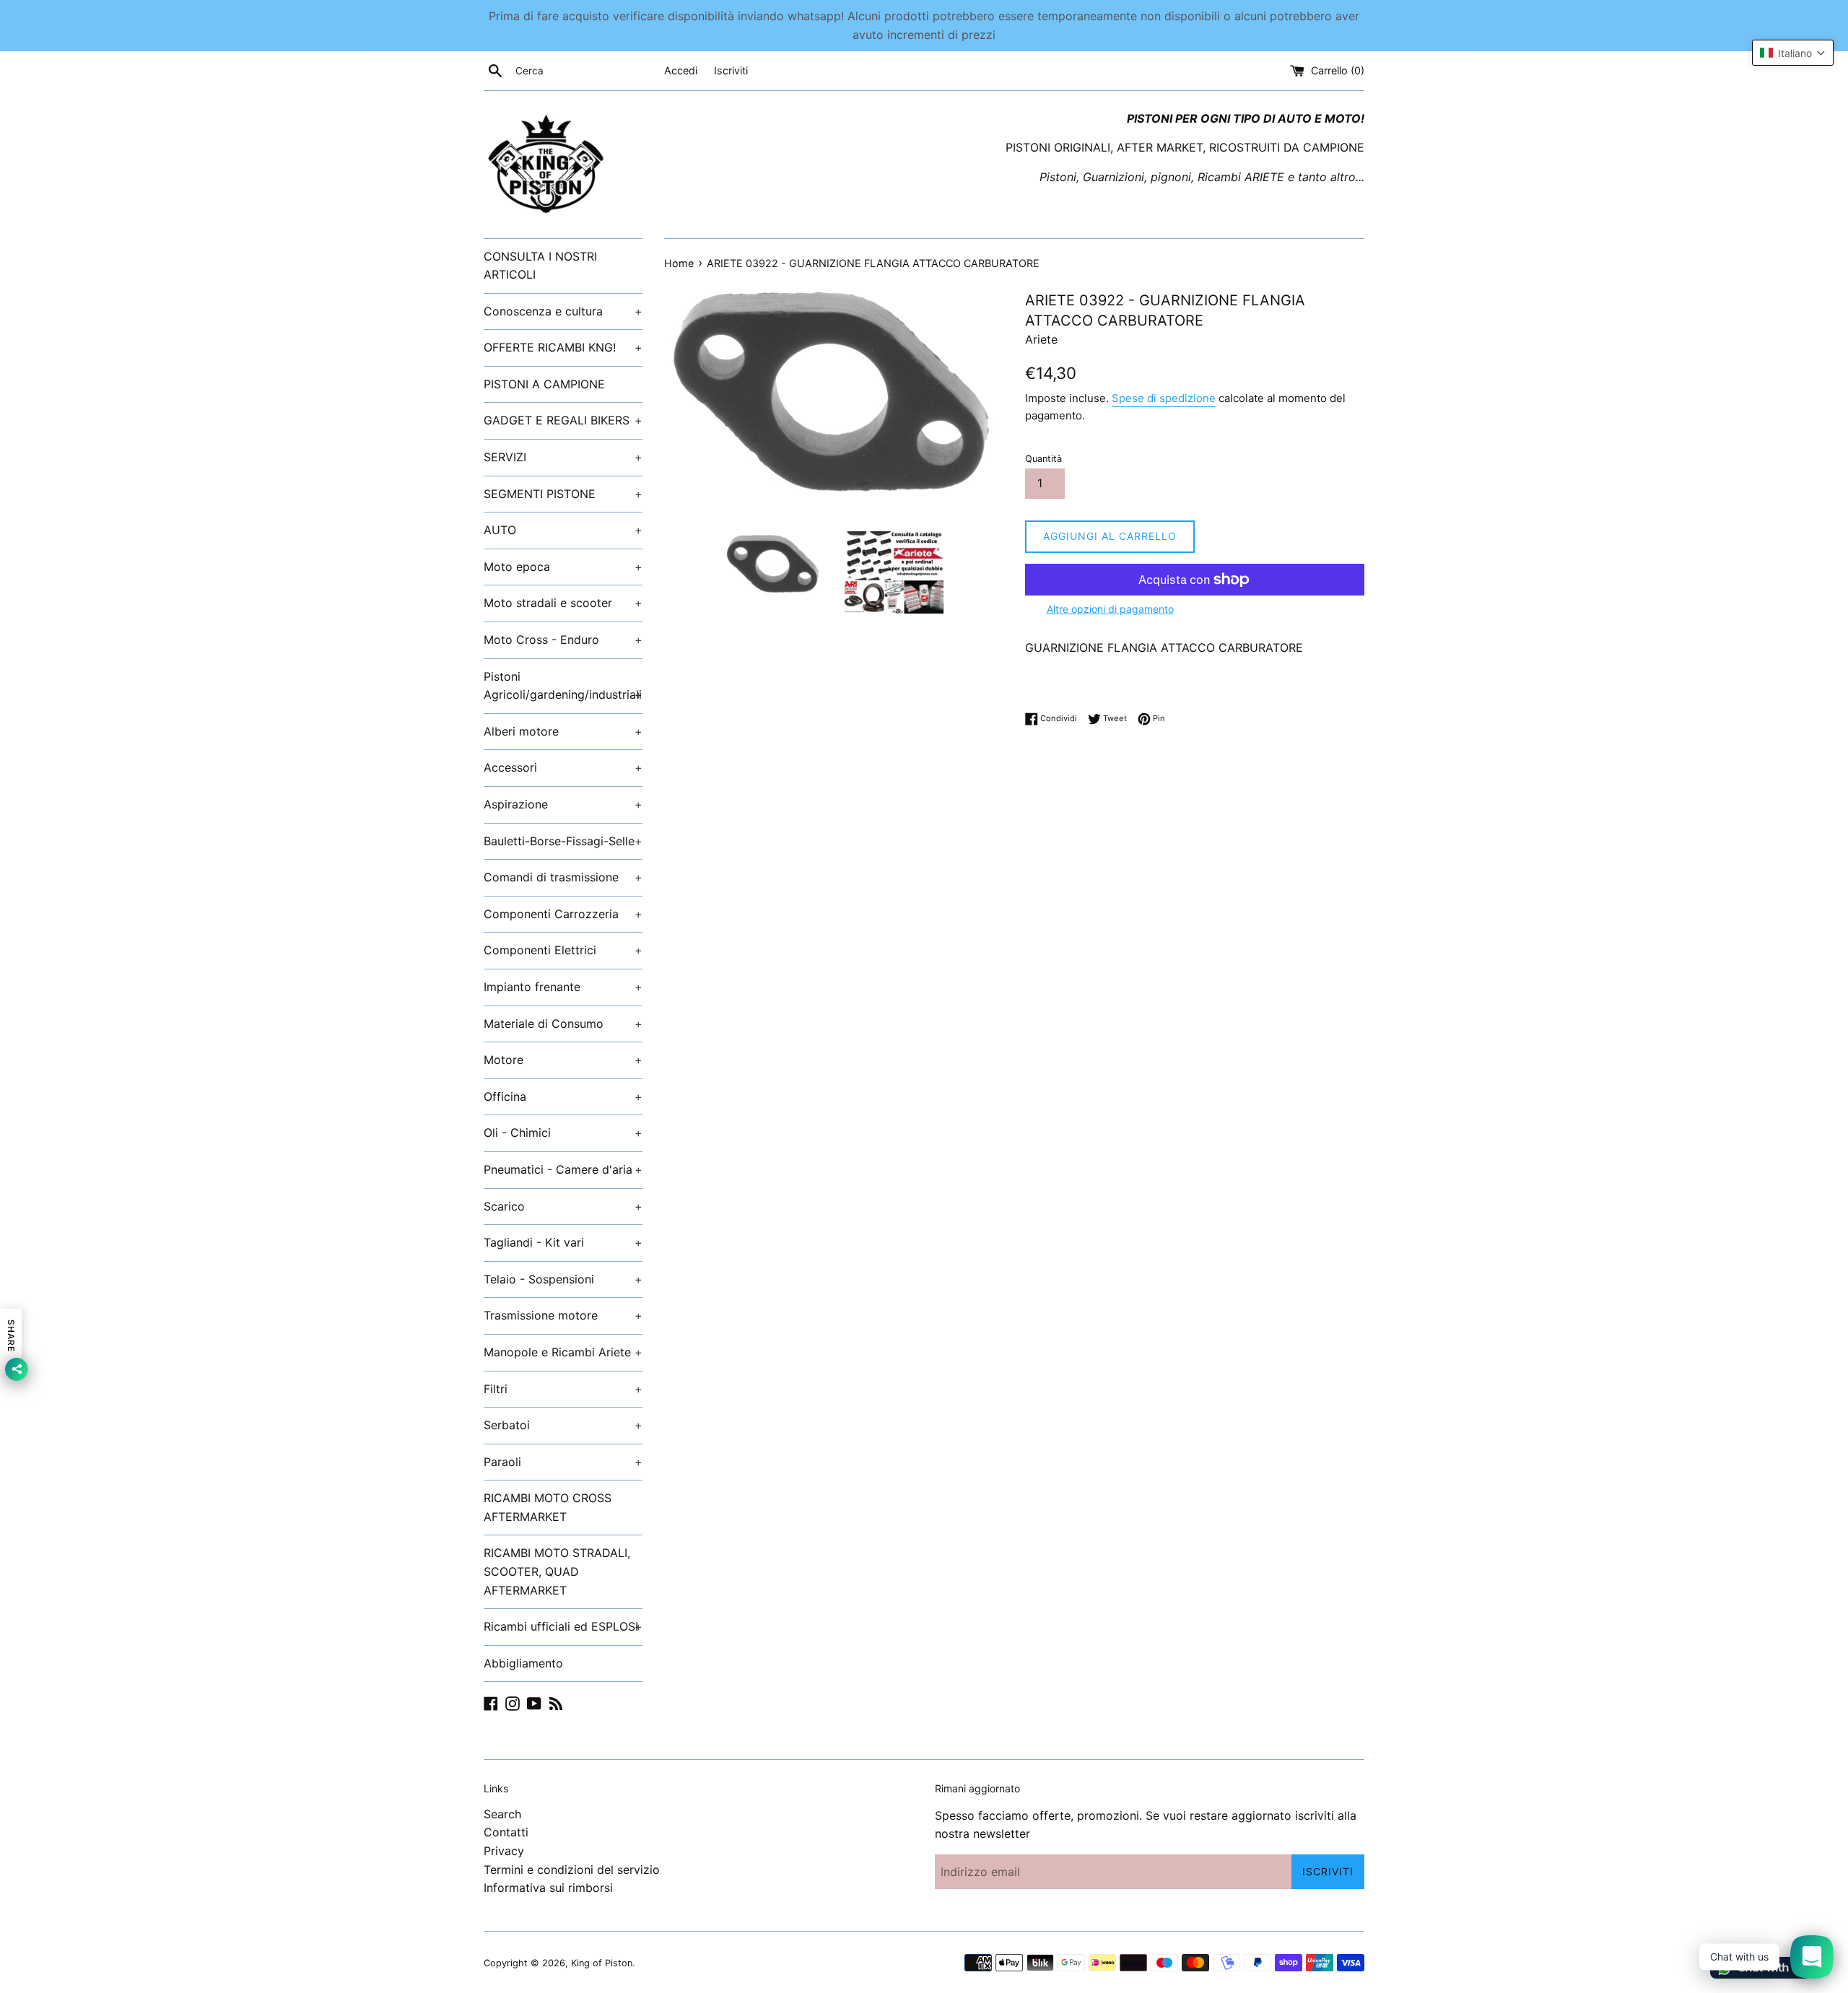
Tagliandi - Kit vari (563, 1242)
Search (502, 1814)
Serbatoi (563, 1425)
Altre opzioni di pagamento (1110, 609)
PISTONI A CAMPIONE (544, 384)
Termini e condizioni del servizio (572, 1870)
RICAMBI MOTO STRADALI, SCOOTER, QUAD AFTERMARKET (557, 1571)
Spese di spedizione (1164, 398)
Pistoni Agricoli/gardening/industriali (563, 686)
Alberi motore (563, 731)
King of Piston (602, 1963)
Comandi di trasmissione (563, 877)
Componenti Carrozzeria (563, 914)
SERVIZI (563, 457)
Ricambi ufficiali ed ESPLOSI (563, 1626)
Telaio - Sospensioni (563, 1279)
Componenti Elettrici (563, 950)
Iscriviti (731, 70)
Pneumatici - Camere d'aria (563, 1169)
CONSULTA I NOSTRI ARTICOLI (540, 266)
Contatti (506, 1832)
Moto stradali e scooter (563, 603)
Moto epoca (563, 567)
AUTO (563, 530)
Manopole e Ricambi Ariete (563, 1352)
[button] (1793, 53)
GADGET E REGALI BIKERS (563, 420)
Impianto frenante (563, 987)
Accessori (563, 767)
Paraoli (563, 1462)
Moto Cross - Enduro (563, 640)
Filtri (563, 1389)
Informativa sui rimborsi (548, 1888)
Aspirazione (563, 804)
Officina (563, 1096)
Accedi (681, 70)
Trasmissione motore (563, 1315)
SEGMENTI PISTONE (563, 494)
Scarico (563, 1206)
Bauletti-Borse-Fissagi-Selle (563, 841)
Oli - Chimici (563, 1133)
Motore (563, 1060)
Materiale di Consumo (563, 1024)
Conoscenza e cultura (563, 311)
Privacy (504, 1851)
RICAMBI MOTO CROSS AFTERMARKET (548, 1507)
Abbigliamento (523, 1663)
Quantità (1043, 459)
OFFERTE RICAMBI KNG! (563, 347)
